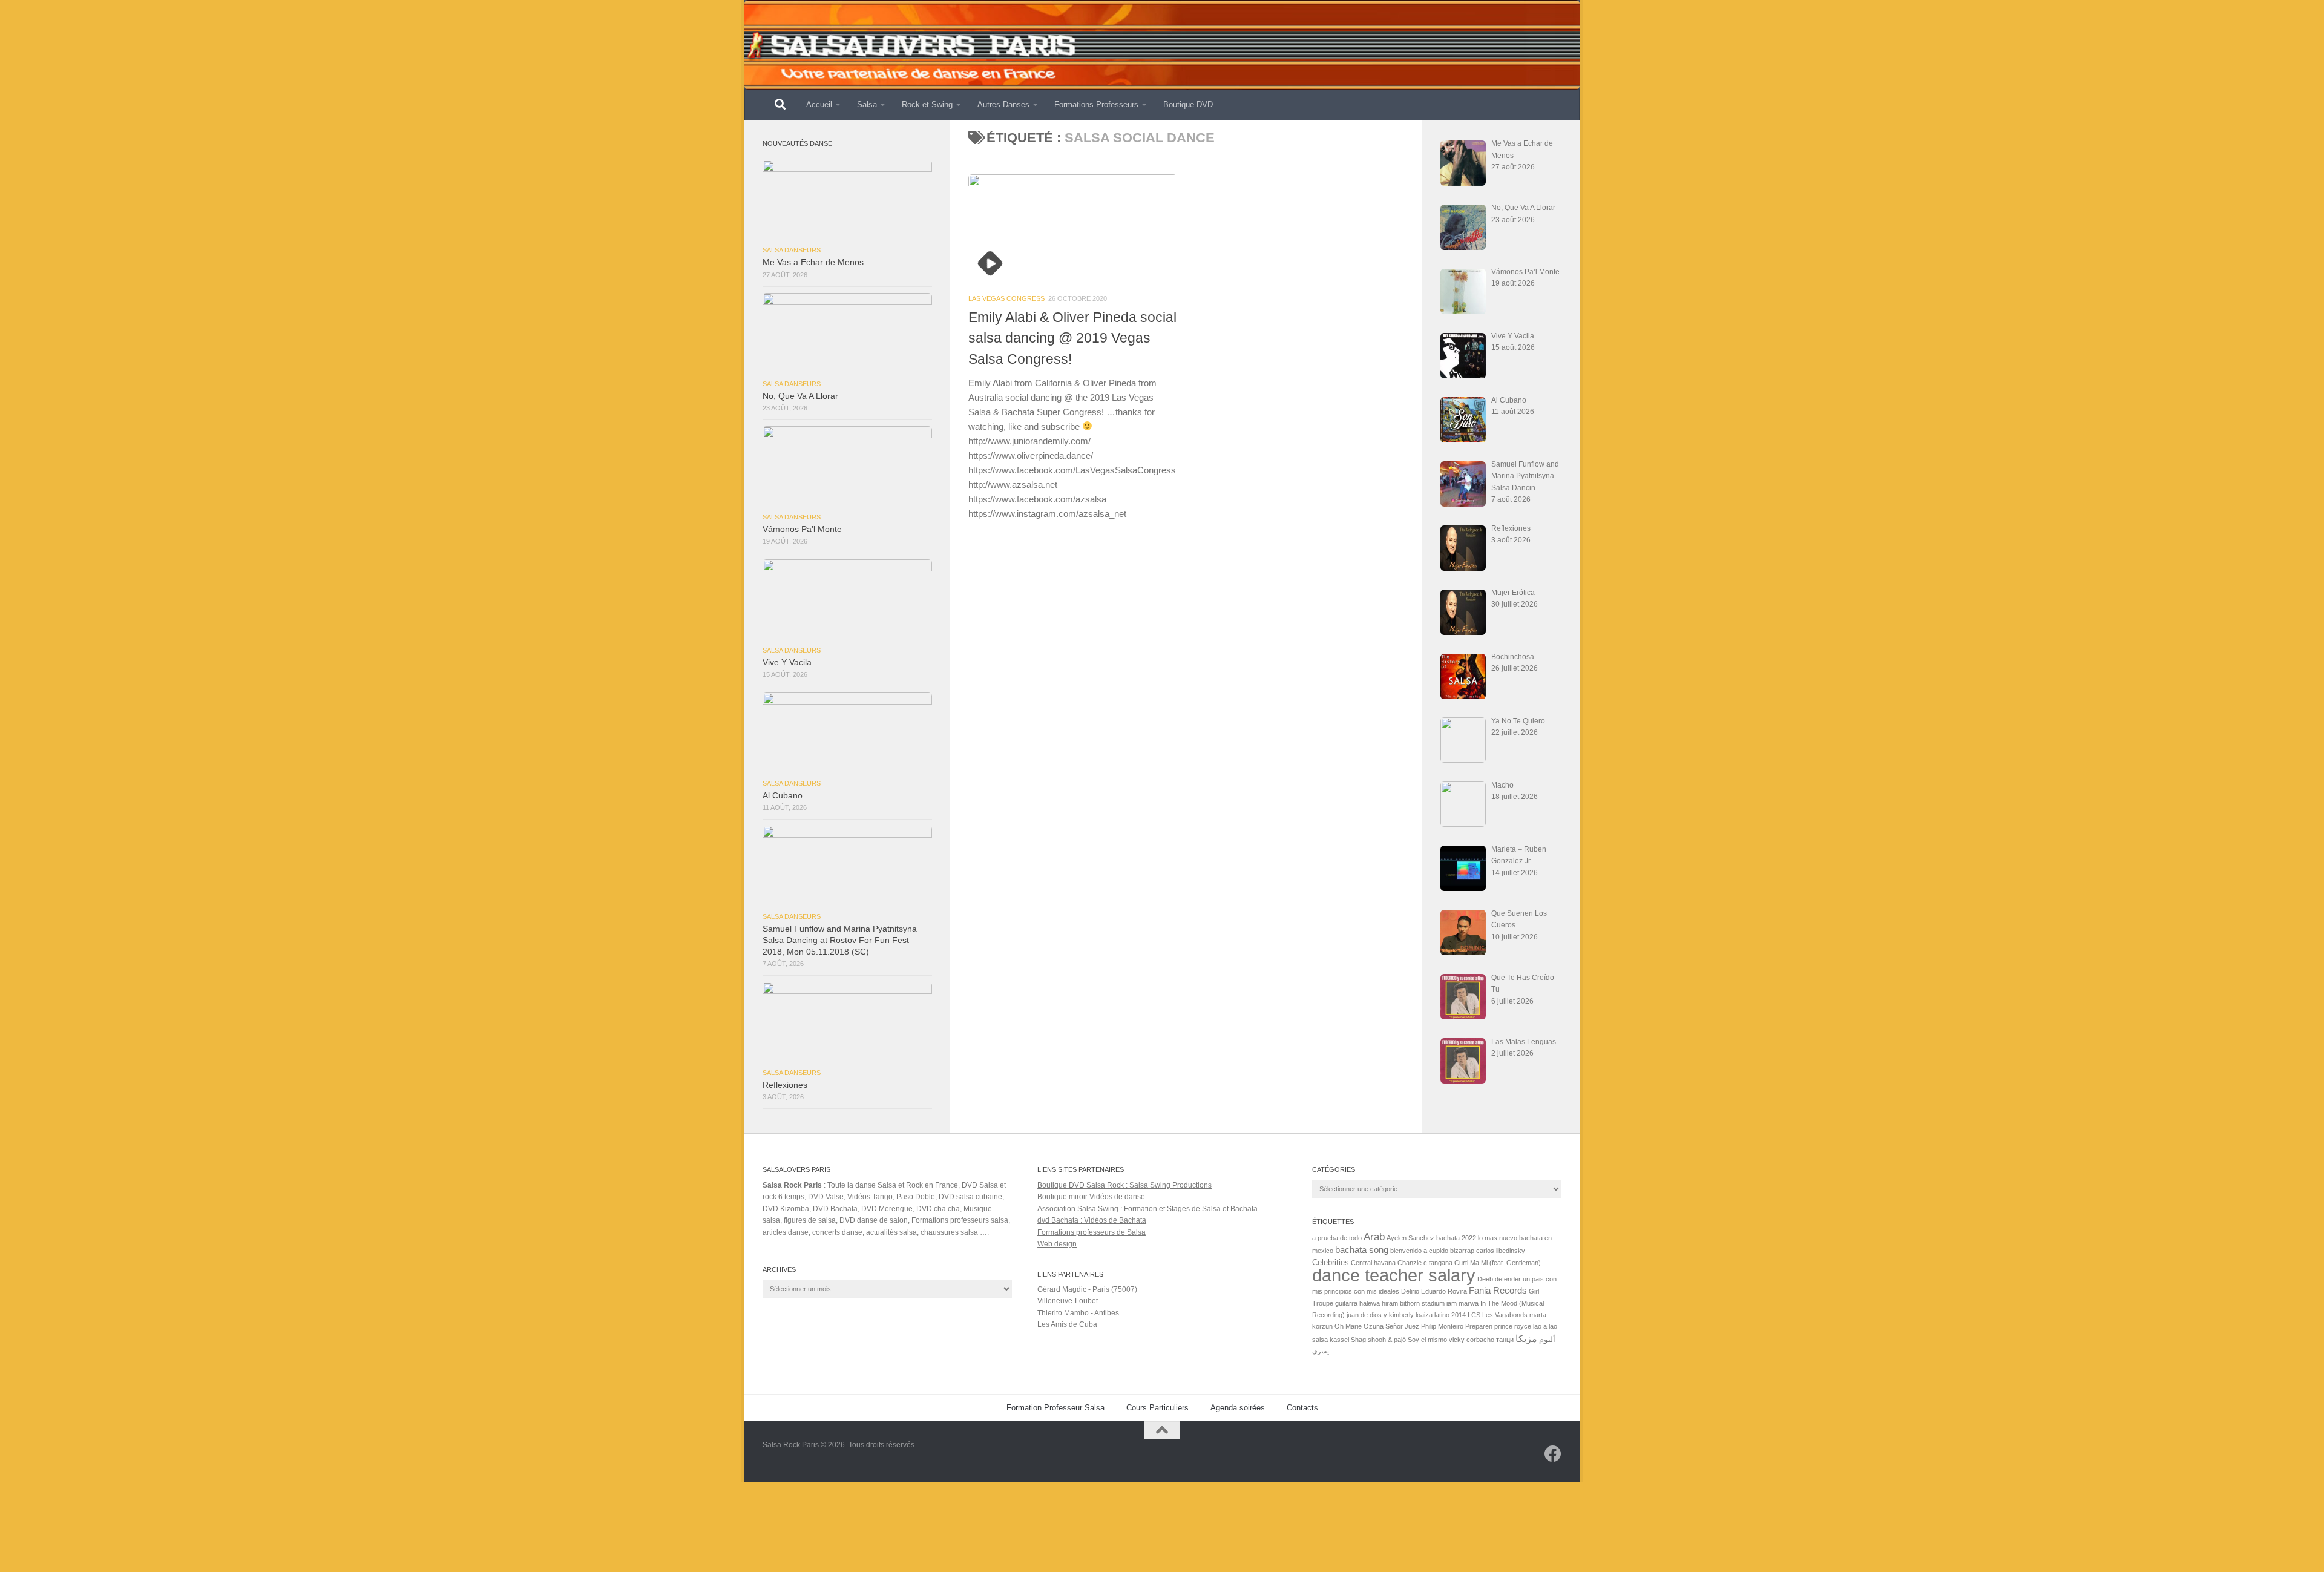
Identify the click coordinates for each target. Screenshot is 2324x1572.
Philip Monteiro (1442, 1326)
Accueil (819, 104)
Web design (1057, 1244)
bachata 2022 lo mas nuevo (1477, 1238)
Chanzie (1410, 1263)
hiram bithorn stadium (1413, 1303)
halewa (1370, 1303)
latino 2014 (1450, 1315)
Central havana (1373, 1263)
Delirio (1410, 1291)
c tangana (1438, 1263)
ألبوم (1547, 1339)
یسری (1321, 1351)
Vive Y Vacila (787, 663)
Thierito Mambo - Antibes (1078, 1313)
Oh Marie (1348, 1326)
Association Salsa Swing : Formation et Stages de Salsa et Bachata (1147, 1209)
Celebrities (1331, 1262)
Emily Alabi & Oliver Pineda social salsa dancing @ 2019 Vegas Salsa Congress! (1072, 338)
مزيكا (1526, 1338)
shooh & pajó (1387, 1340)
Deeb (1485, 1279)
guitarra (1346, 1303)
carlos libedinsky (1501, 1251)
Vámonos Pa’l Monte (802, 529)
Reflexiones (785, 1085)
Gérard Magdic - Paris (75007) (1087, 1289)
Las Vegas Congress (1006, 298)
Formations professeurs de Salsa (1091, 1232)
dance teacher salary (1394, 1275)
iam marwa (1462, 1303)
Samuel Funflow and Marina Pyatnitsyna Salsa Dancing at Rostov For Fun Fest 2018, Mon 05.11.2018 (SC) (840, 940)
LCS (1474, 1315)
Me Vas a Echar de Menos (813, 262)
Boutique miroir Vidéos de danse (1091, 1197)
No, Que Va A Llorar (800, 396)
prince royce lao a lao (1526, 1326)
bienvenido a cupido (1419, 1251)
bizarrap (1462, 1251)
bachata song (1362, 1250)
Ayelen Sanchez (1410, 1238)
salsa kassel (1331, 1340)
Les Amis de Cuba (1067, 1324)
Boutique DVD (1188, 104)
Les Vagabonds (1505, 1315)
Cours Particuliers (1157, 1408)
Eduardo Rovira (1444, 1291)
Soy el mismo (1427, 1340)
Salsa (867, 104)
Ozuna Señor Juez (1391, 1326)
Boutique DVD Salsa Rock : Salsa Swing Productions (1124, 1185)
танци (1505, 1340)
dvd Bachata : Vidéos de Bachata (1092, 1220)
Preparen (1479, 1326)
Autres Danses (1003, 104)
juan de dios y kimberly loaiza (1390, 1315)
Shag (1358, 1340)
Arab (1374, 1237)
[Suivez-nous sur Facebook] (1553, 1454)
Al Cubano (783, 796)
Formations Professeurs (1096, 104)
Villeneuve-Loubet (1068, 1301)
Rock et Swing (927, 104)
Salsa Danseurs (792, 250)
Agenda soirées (1238, 1408)
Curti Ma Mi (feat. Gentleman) (1498, 1263)
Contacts (1302, 1408)
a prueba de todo (1337, 1238)
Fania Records (1498, 1291)
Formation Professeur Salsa (1055, 1408)
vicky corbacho (1472, 1340)
